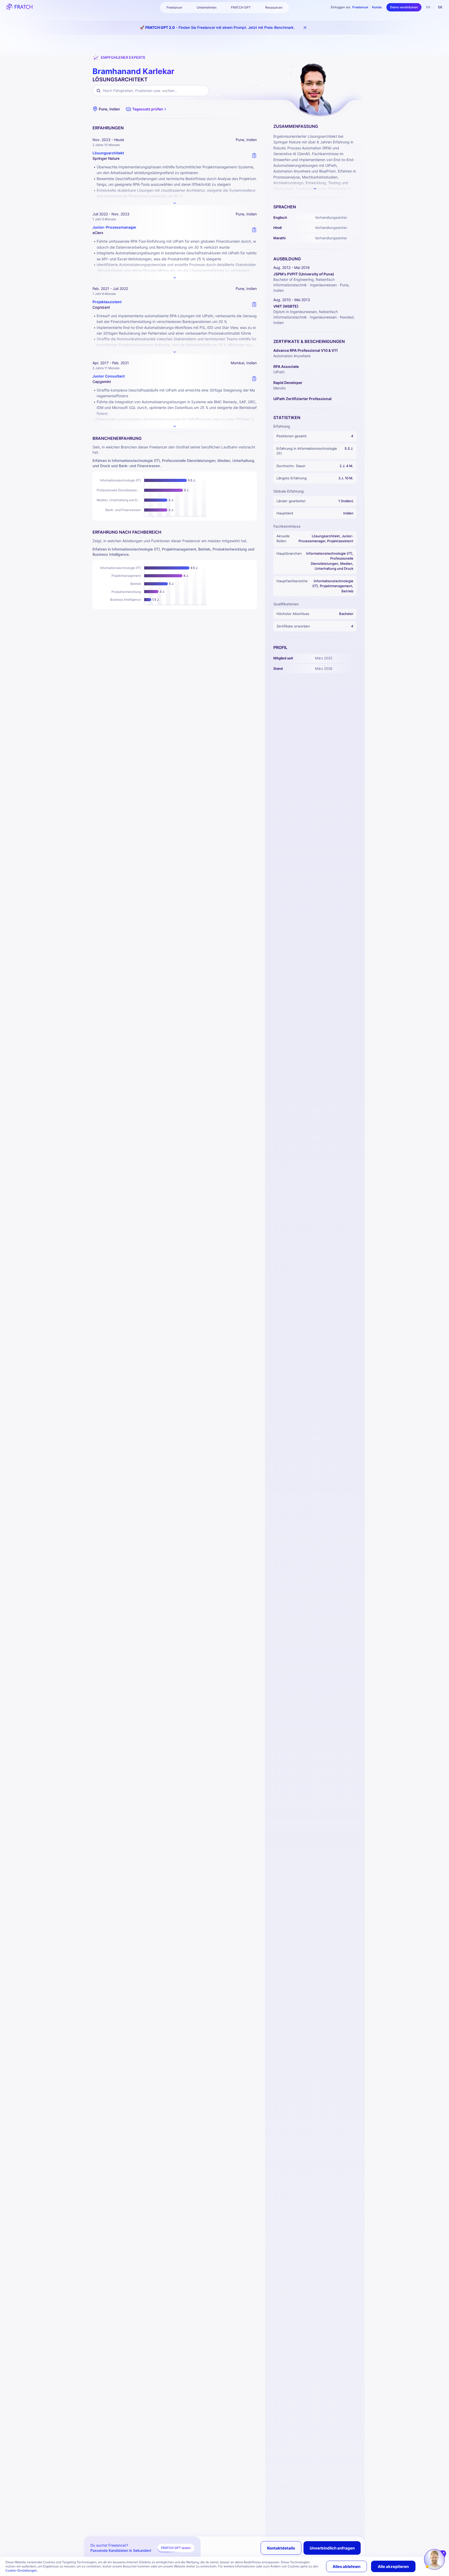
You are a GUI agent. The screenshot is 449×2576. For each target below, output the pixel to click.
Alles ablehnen (346, 2567)
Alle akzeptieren (393, 2567)
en (428, 7)
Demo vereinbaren (404, 7)
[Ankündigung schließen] (305, 28)
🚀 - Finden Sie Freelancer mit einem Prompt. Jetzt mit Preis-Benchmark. (217, 27)
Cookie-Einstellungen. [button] (22, 2570)
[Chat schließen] (444, 2553)
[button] (147, 109)
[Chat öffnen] (434, 2559)
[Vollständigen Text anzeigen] (175, 203)
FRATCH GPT (241, 7)
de (440, 7)
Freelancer (360, 7)
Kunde (377, 7)
